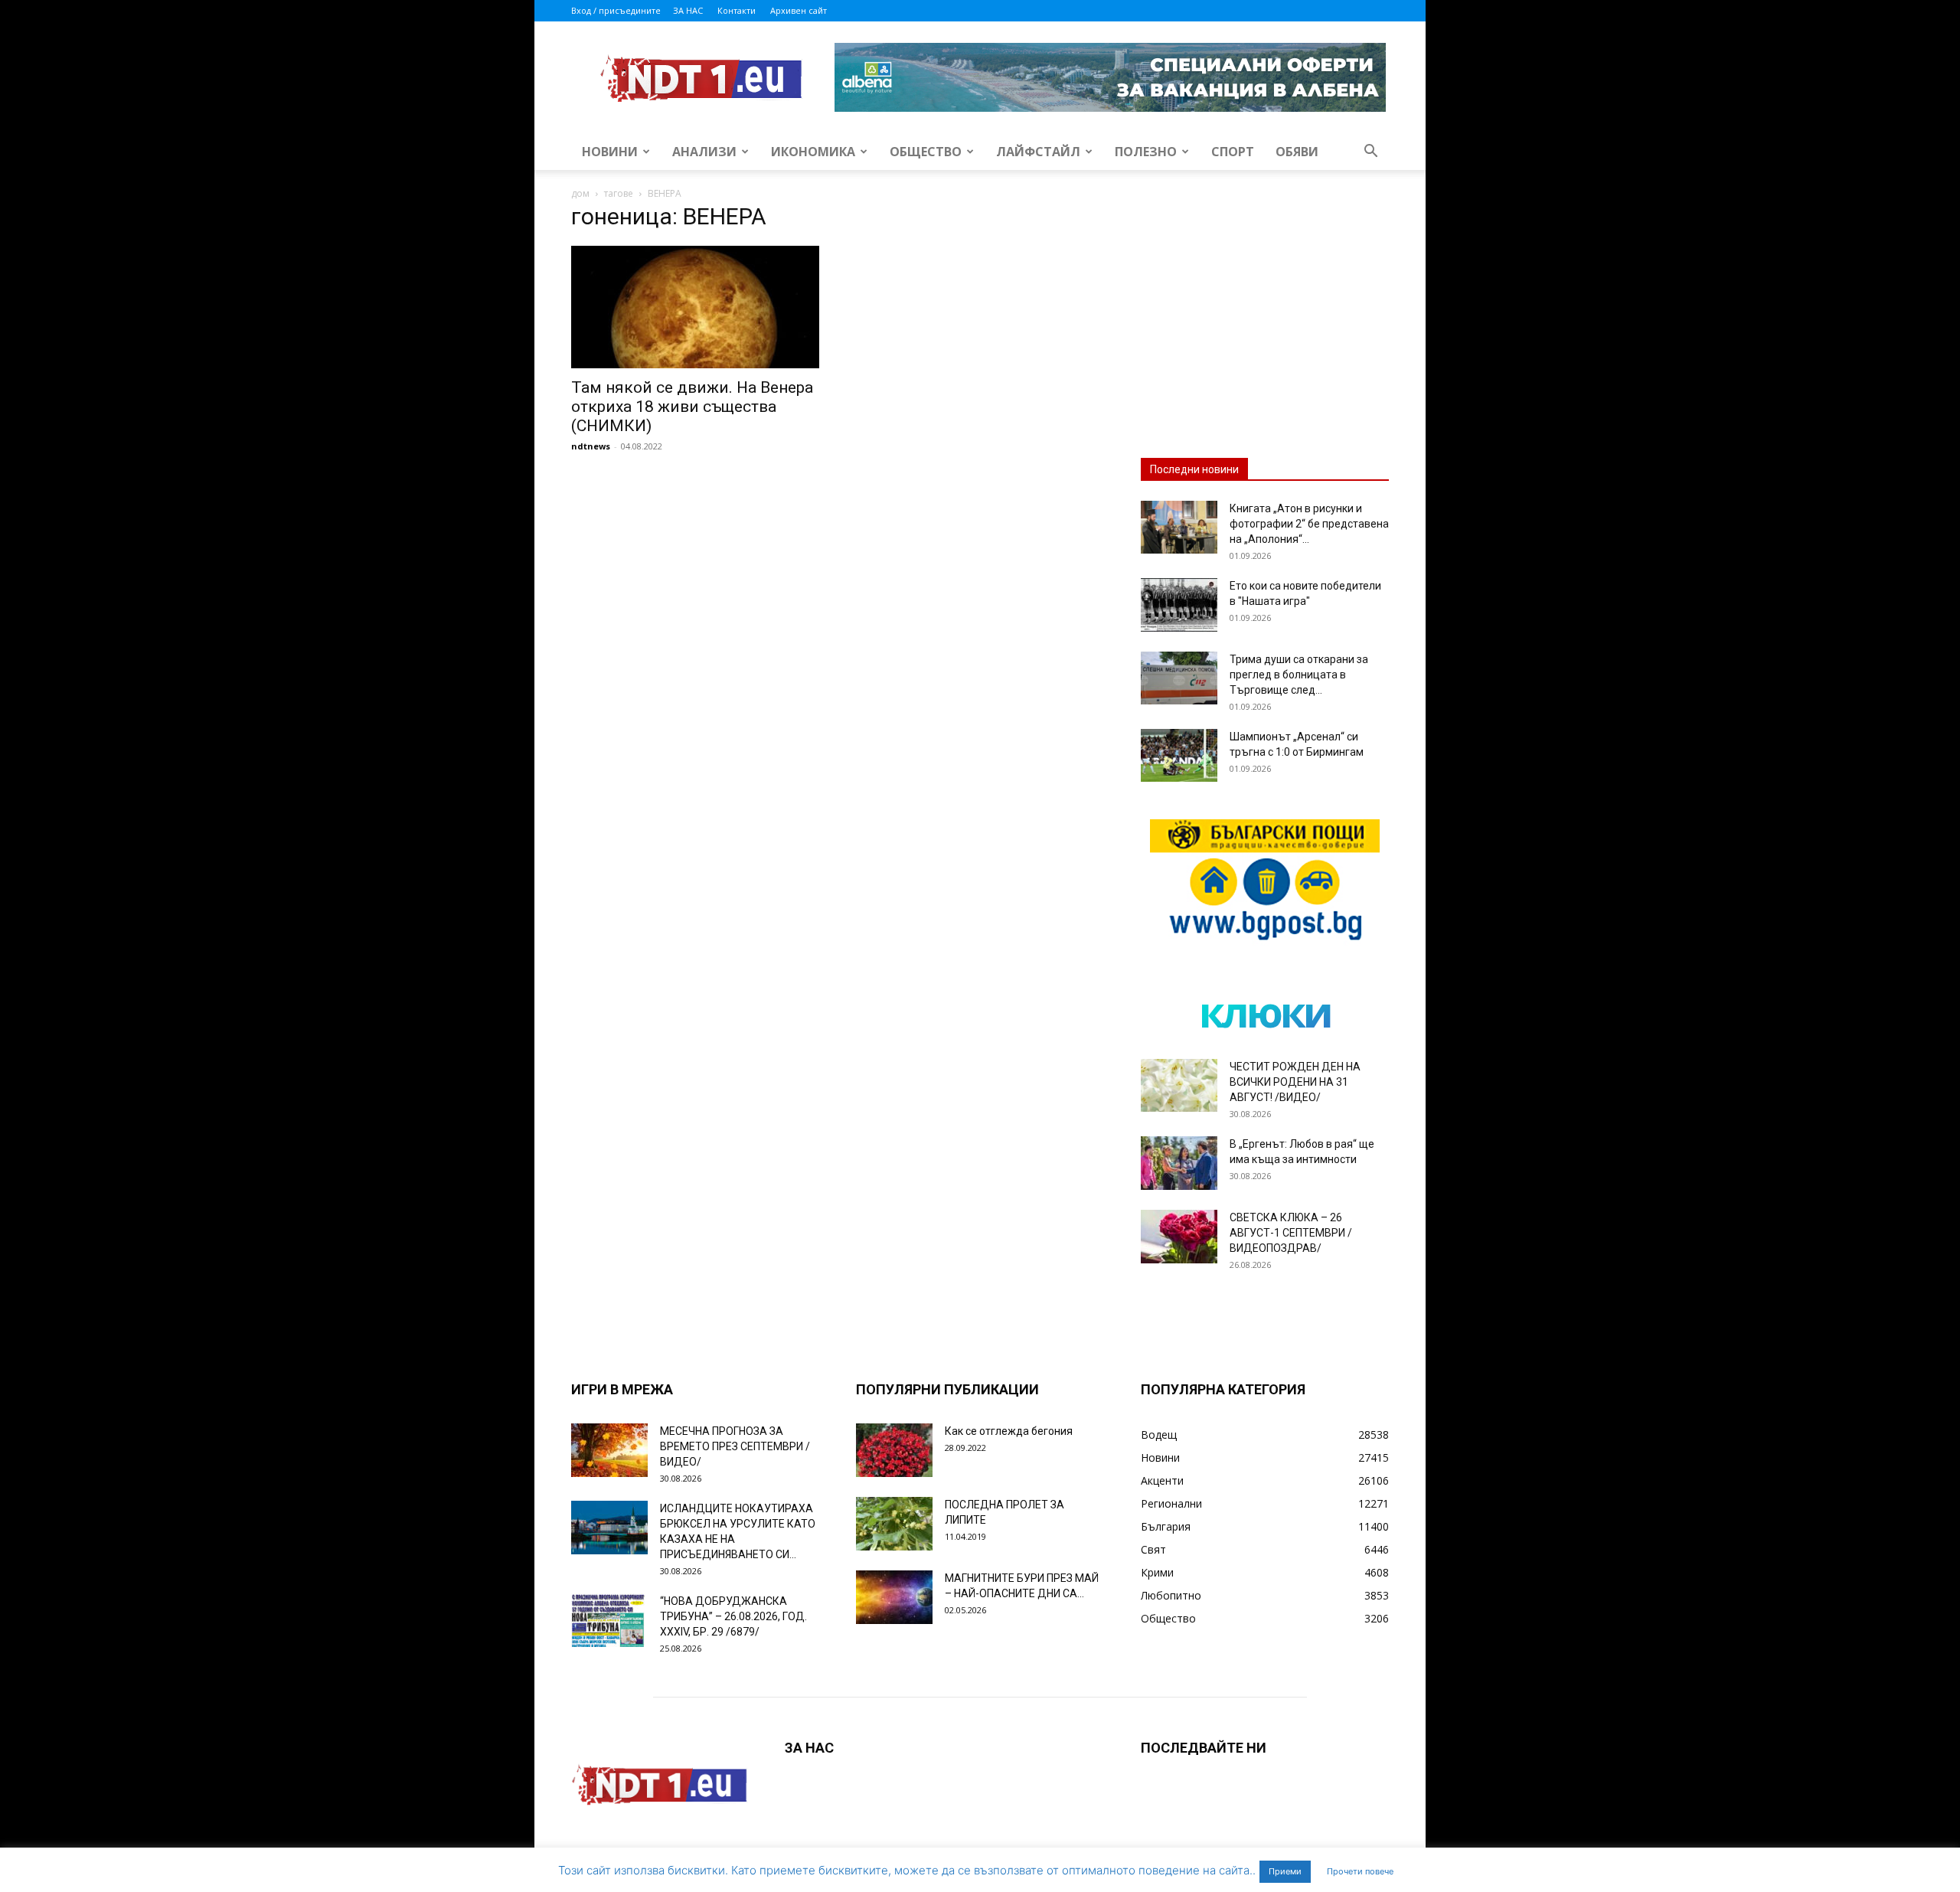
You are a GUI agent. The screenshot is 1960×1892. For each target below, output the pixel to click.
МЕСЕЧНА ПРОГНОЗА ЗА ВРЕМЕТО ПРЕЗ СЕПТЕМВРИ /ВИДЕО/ (735, 1446)
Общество (926, 152)
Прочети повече (1360, 1871)
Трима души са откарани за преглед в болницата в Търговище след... (1299, 675)
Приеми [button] (1285, 1871)
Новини (610, 152)
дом (580, 193)
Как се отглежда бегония (1009, 1431)
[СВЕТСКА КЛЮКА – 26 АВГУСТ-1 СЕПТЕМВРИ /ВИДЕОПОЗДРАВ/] (1179, 1237)
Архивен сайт (799, 10)
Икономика (813, 152)
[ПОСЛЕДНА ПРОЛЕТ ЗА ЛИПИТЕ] (894, 1524)
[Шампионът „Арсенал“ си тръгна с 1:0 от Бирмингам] (1179, 755)
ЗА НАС (688, 10)
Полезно (1146, 152)
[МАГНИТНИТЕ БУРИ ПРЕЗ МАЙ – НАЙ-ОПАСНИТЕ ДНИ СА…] (894, 1597)
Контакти (737, 10)
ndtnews (591, 446)
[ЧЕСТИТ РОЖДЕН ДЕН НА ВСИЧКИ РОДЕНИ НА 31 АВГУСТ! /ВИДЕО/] (1179, 1085)
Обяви (1297, 152)
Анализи (704, 152)
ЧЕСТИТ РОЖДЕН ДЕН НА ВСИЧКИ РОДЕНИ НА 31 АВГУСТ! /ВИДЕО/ (1295, 1082)
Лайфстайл (1038, 152)
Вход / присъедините (616, 10)
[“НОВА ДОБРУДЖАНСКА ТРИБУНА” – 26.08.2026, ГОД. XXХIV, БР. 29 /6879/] (609, 1620)
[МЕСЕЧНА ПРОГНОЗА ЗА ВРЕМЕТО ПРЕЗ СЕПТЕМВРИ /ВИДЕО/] (609, 1450)
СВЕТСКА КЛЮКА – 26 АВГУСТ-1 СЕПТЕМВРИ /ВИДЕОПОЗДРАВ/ (1291, 1233)
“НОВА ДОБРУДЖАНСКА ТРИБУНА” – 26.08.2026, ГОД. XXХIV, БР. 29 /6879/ (733, 1616)
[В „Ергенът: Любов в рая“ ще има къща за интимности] (1179, 1163)
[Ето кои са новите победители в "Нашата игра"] (1179, 605)
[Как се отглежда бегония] (894, 1450)
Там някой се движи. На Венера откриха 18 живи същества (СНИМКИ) (692, 407)
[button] (1370, 153)
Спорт (1233, 152)
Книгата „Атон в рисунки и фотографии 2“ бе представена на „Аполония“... (1309, 524)
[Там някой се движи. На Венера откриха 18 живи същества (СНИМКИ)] (695, 307)
